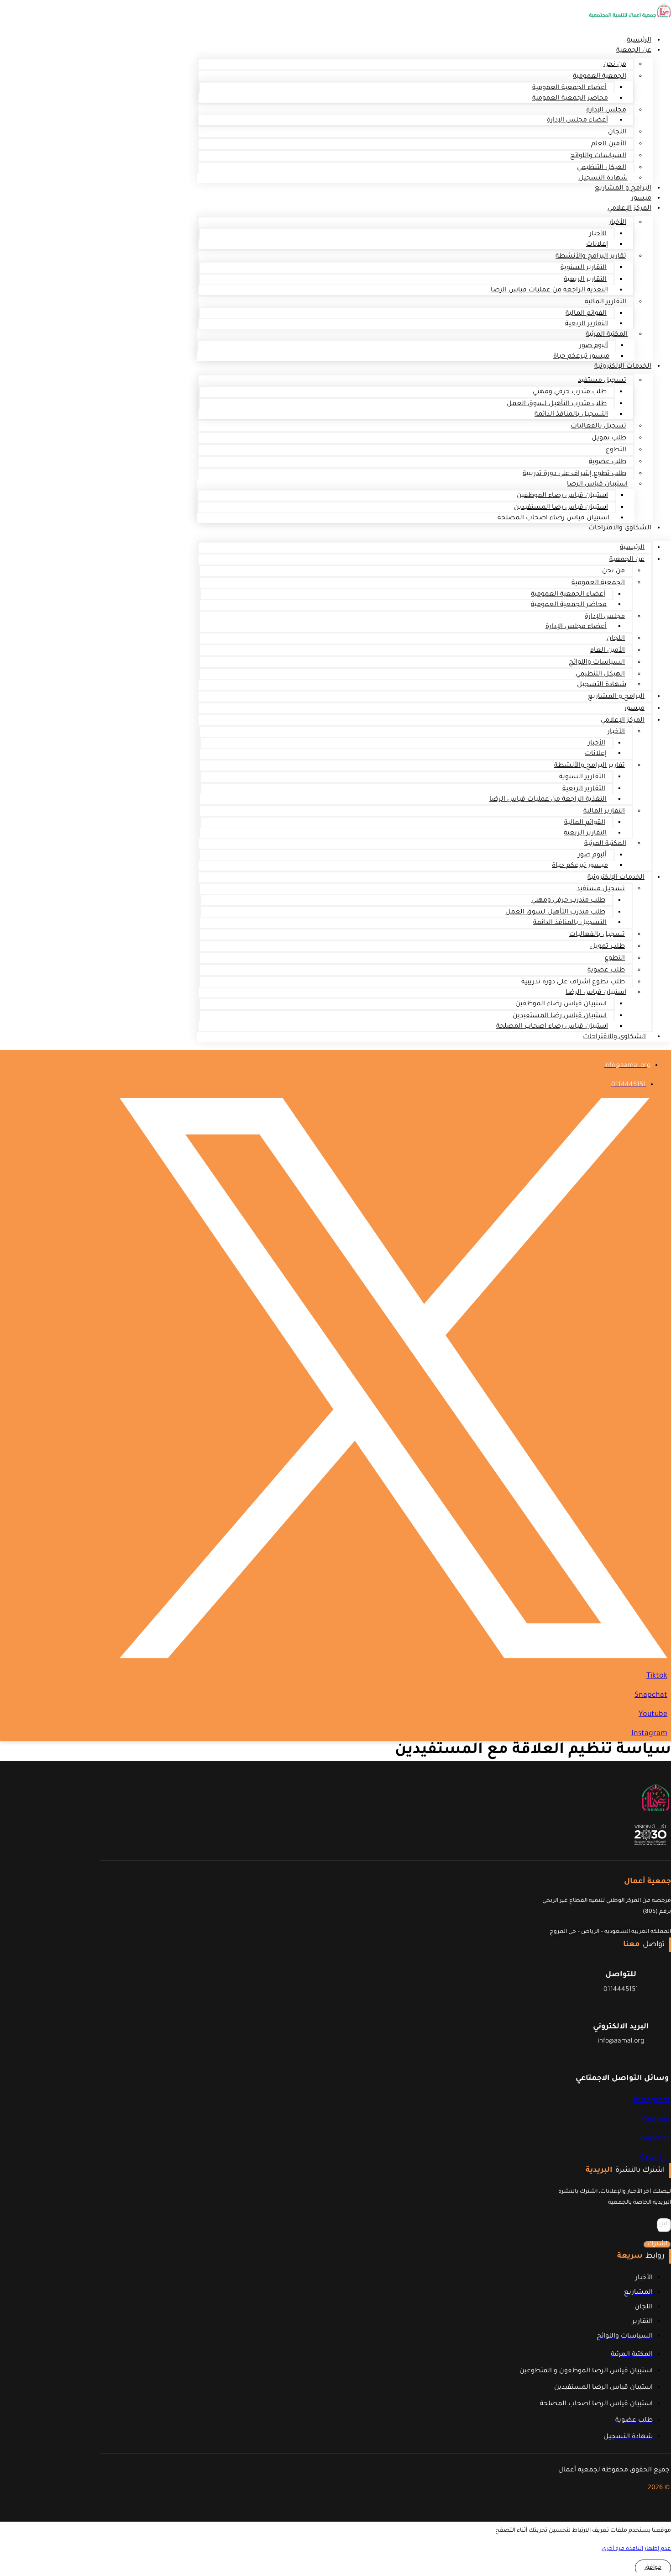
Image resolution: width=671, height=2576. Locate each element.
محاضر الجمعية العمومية (570, 99)
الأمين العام (609, 144)
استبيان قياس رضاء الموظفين (562, 496)
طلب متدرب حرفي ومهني (570, 392)
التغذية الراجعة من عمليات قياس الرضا (549, 290)
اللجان (617, 132)
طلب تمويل (609, 438)
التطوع (616, 450)
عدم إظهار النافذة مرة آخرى (636, 2549)
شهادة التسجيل (602, 685)
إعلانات (597, 245)
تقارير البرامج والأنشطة (591, 257)
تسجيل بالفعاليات (598, 427)
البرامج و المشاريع (623, 189)
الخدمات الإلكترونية (623, 367)
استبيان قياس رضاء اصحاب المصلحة (553, 518)
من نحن (615, 65)
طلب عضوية (608, 462)
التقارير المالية (605, 302)
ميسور (634, 709)
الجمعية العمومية (600, 77)
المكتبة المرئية (607, 335)
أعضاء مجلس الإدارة (577, 121)
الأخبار (618, 223)
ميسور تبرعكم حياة (581, 357)
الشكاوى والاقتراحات (620, 528)
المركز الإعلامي (629, 209)
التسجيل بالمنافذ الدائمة (571, 415)
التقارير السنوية (584, 268)
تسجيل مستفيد (602, 381)
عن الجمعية (634, 51)
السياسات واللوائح (598, 156)
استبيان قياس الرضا (597, 485)
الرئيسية (632, 548)
